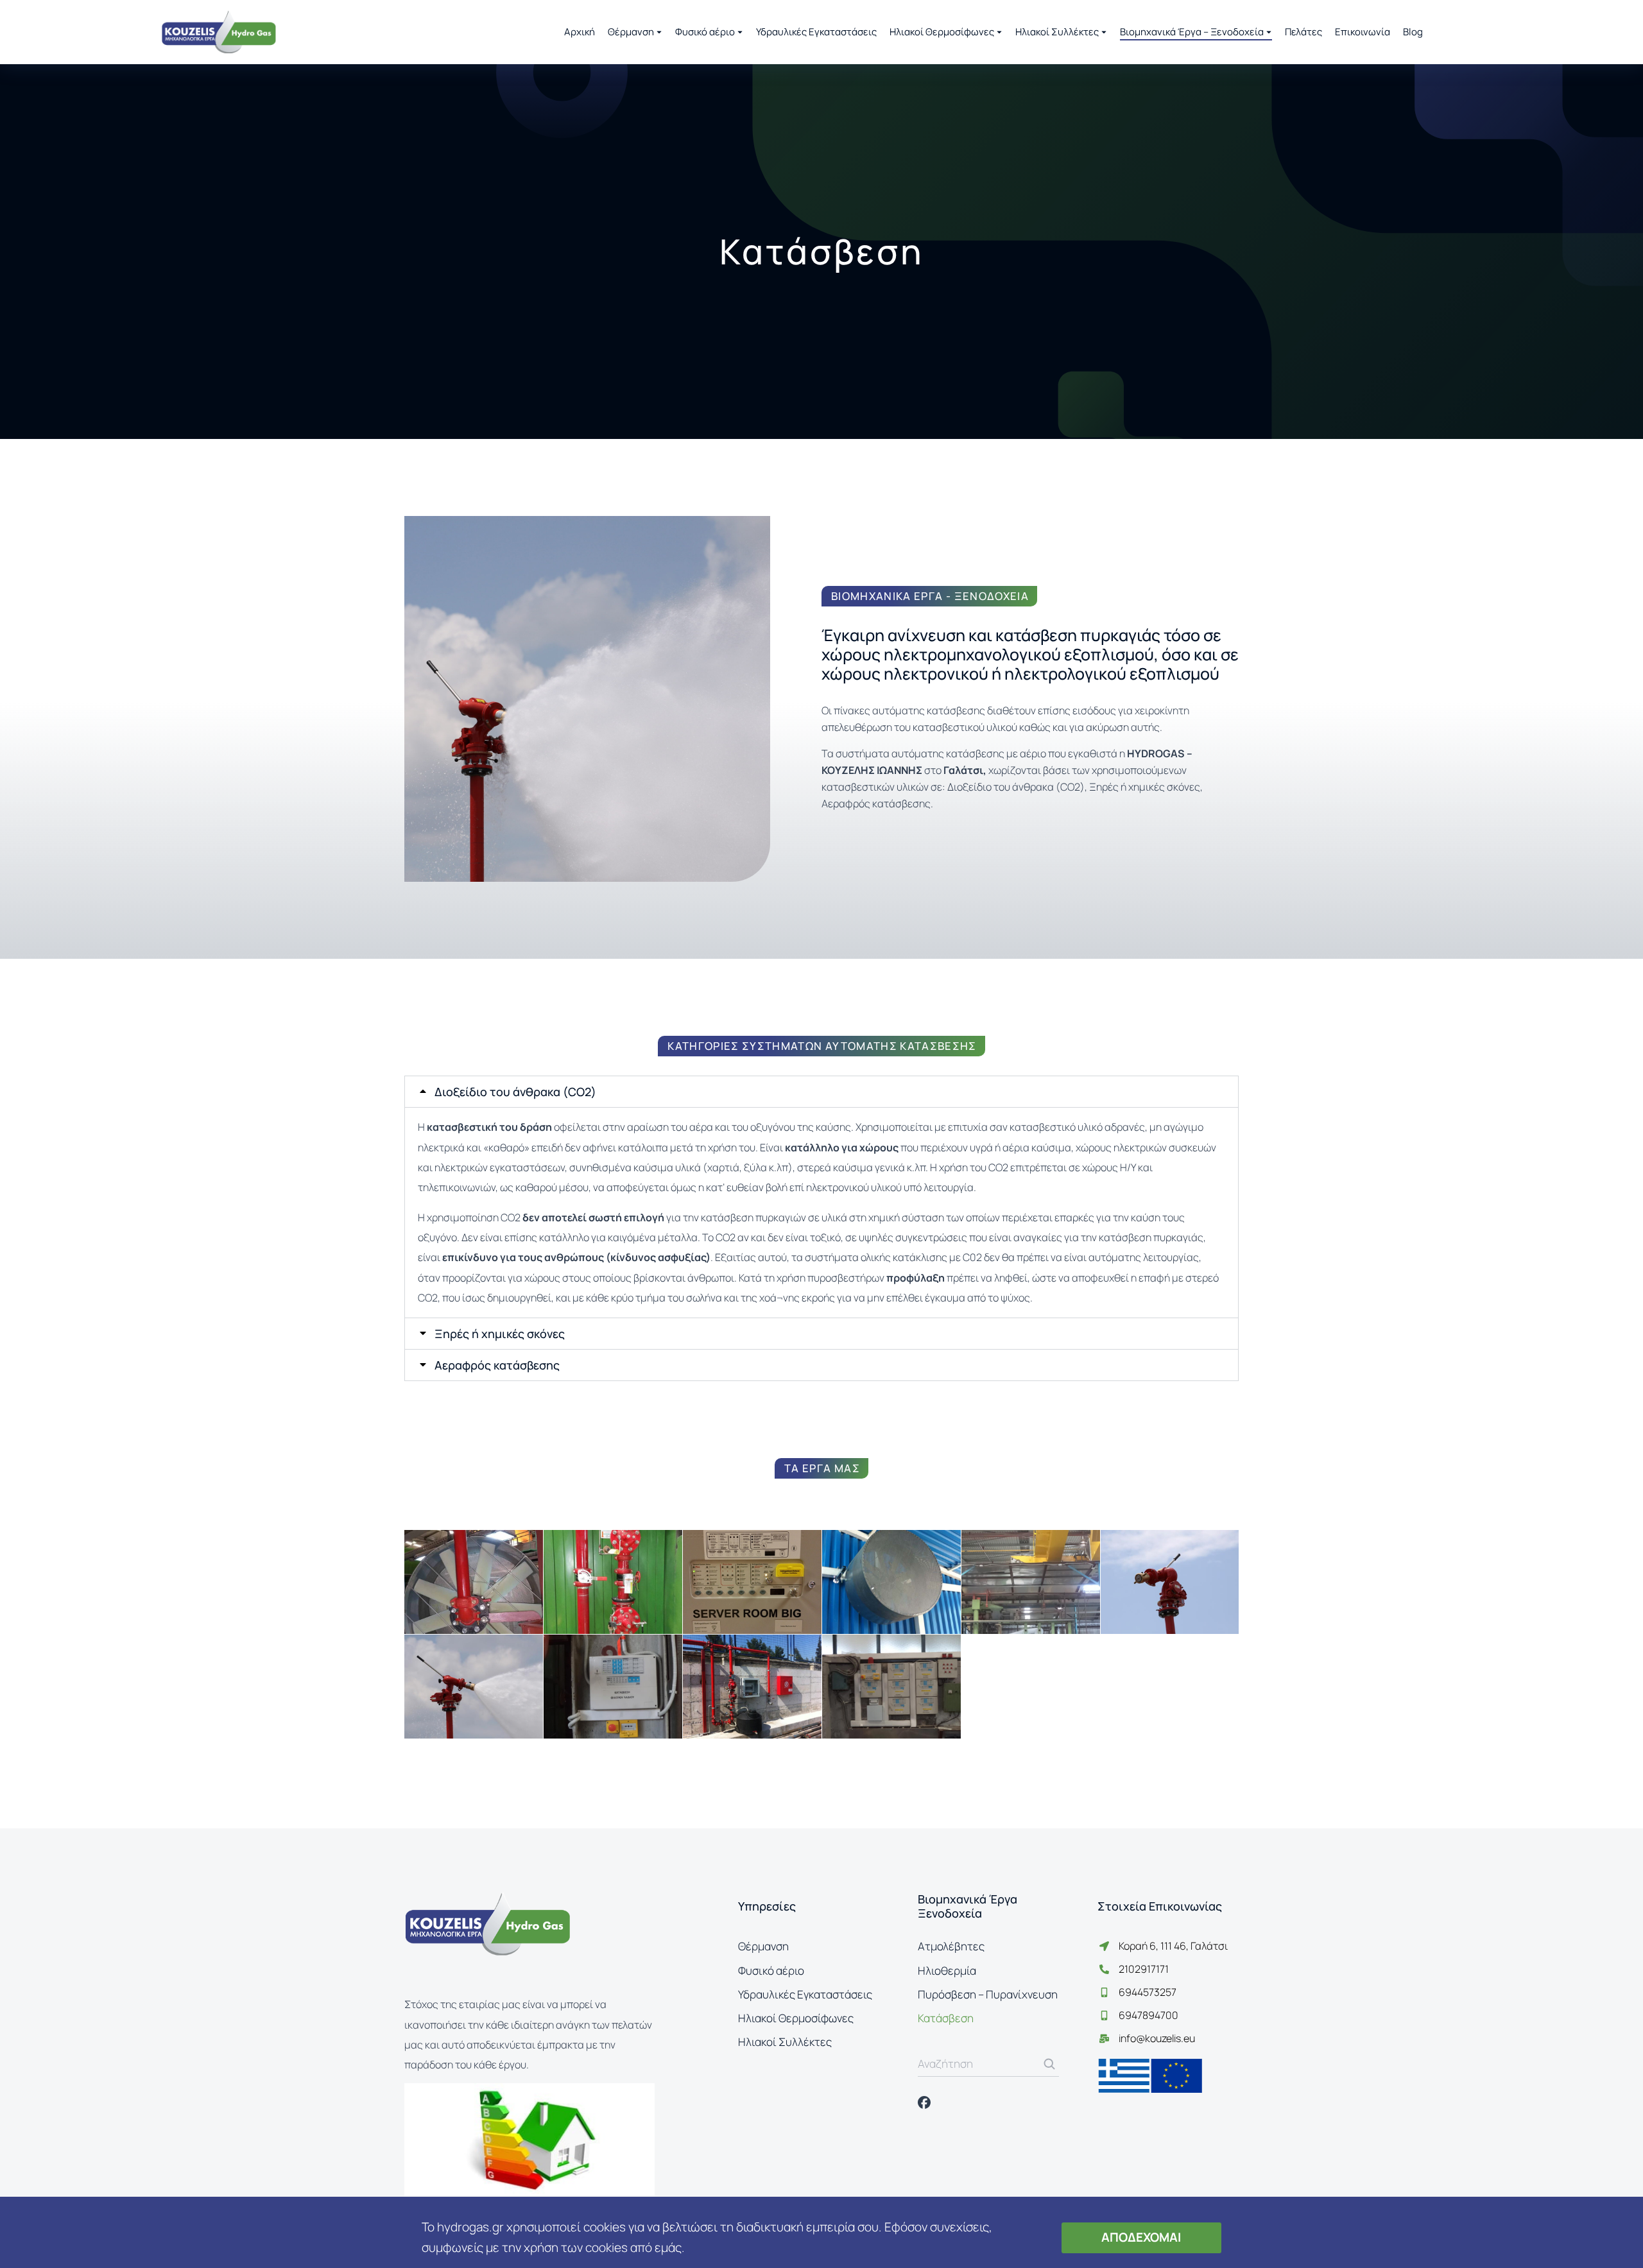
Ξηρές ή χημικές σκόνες (500, 1334)
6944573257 (1148, 1992)
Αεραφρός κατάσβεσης (497, 1365)
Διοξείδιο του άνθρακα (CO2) (515, 1092)
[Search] (1049, 2064)
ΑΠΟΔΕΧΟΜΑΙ (1141, 2237)
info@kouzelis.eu (1157, 2038)
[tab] (821, 1092)
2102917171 (1144, 1969)
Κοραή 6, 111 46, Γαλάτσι (1173, 1946)
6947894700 (1148, 2015)
